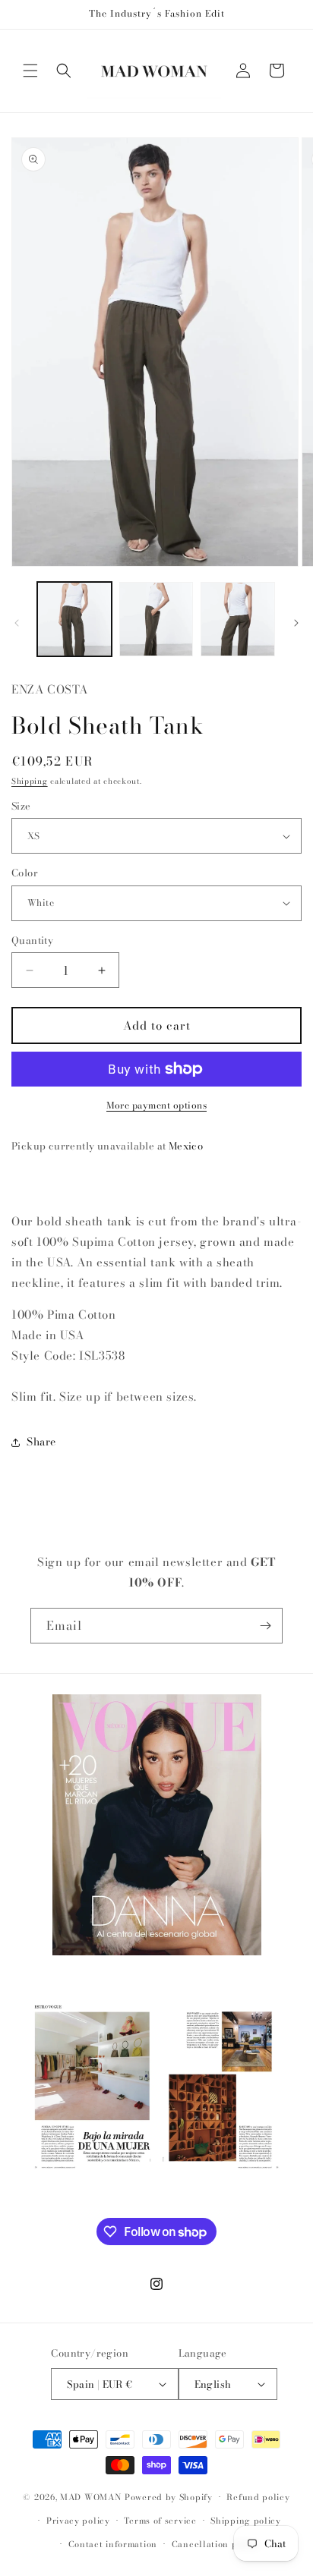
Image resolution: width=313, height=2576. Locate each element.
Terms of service (160, 2521)
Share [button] (41, 1442)
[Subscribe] (265, 1626)
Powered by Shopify (169, 2497)
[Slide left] (17, 623)
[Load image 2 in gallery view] (156, 619)
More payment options (156, 1106)
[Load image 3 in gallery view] (238, 619)
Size (21, 806)
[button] (30, 71)
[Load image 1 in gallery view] (74, 619)
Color (25, 873)
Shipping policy (246, 2521)
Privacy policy (78, 2521)
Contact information (113, 2544)
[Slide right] (296, 623)
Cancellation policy (215, 2544)
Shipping (30, 781)
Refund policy (258, 2497)
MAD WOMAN (91, 2497)
